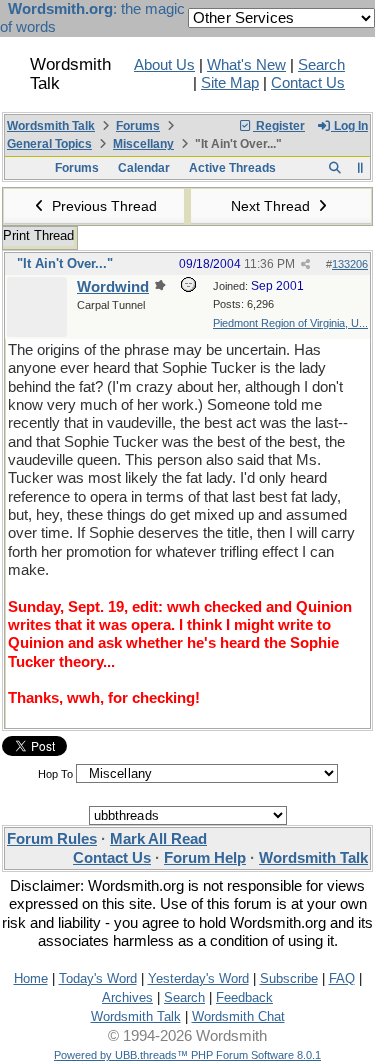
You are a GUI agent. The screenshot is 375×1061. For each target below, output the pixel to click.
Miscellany (143, 144)
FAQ (342, 978)
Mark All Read (158, 839)
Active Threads (232, 168)
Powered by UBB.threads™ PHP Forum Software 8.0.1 (187, 1055)
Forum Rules (52, 839)
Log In (349, 126)
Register (279, 126)
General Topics (49, 144)
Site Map (230, 83)
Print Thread (38, 235)
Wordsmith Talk (51, 126)
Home (31, 978)
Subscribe (289, 978)
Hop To (55, 774)
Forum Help (205, 858)
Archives (127, 997)
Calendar (144, 168)
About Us (164, 65)
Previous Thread (102, 206)
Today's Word (98, 978)
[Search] (334, 168)
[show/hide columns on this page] (360, 168)
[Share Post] (305, 264)
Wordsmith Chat (238, 1016)
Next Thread (272, 206)
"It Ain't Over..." (65, 263)
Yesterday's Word (198, 978)
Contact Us (308, 83)
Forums (138, 126)
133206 (350, 264)
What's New (246, 65)
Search (321, 65)
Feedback (244, 997)
